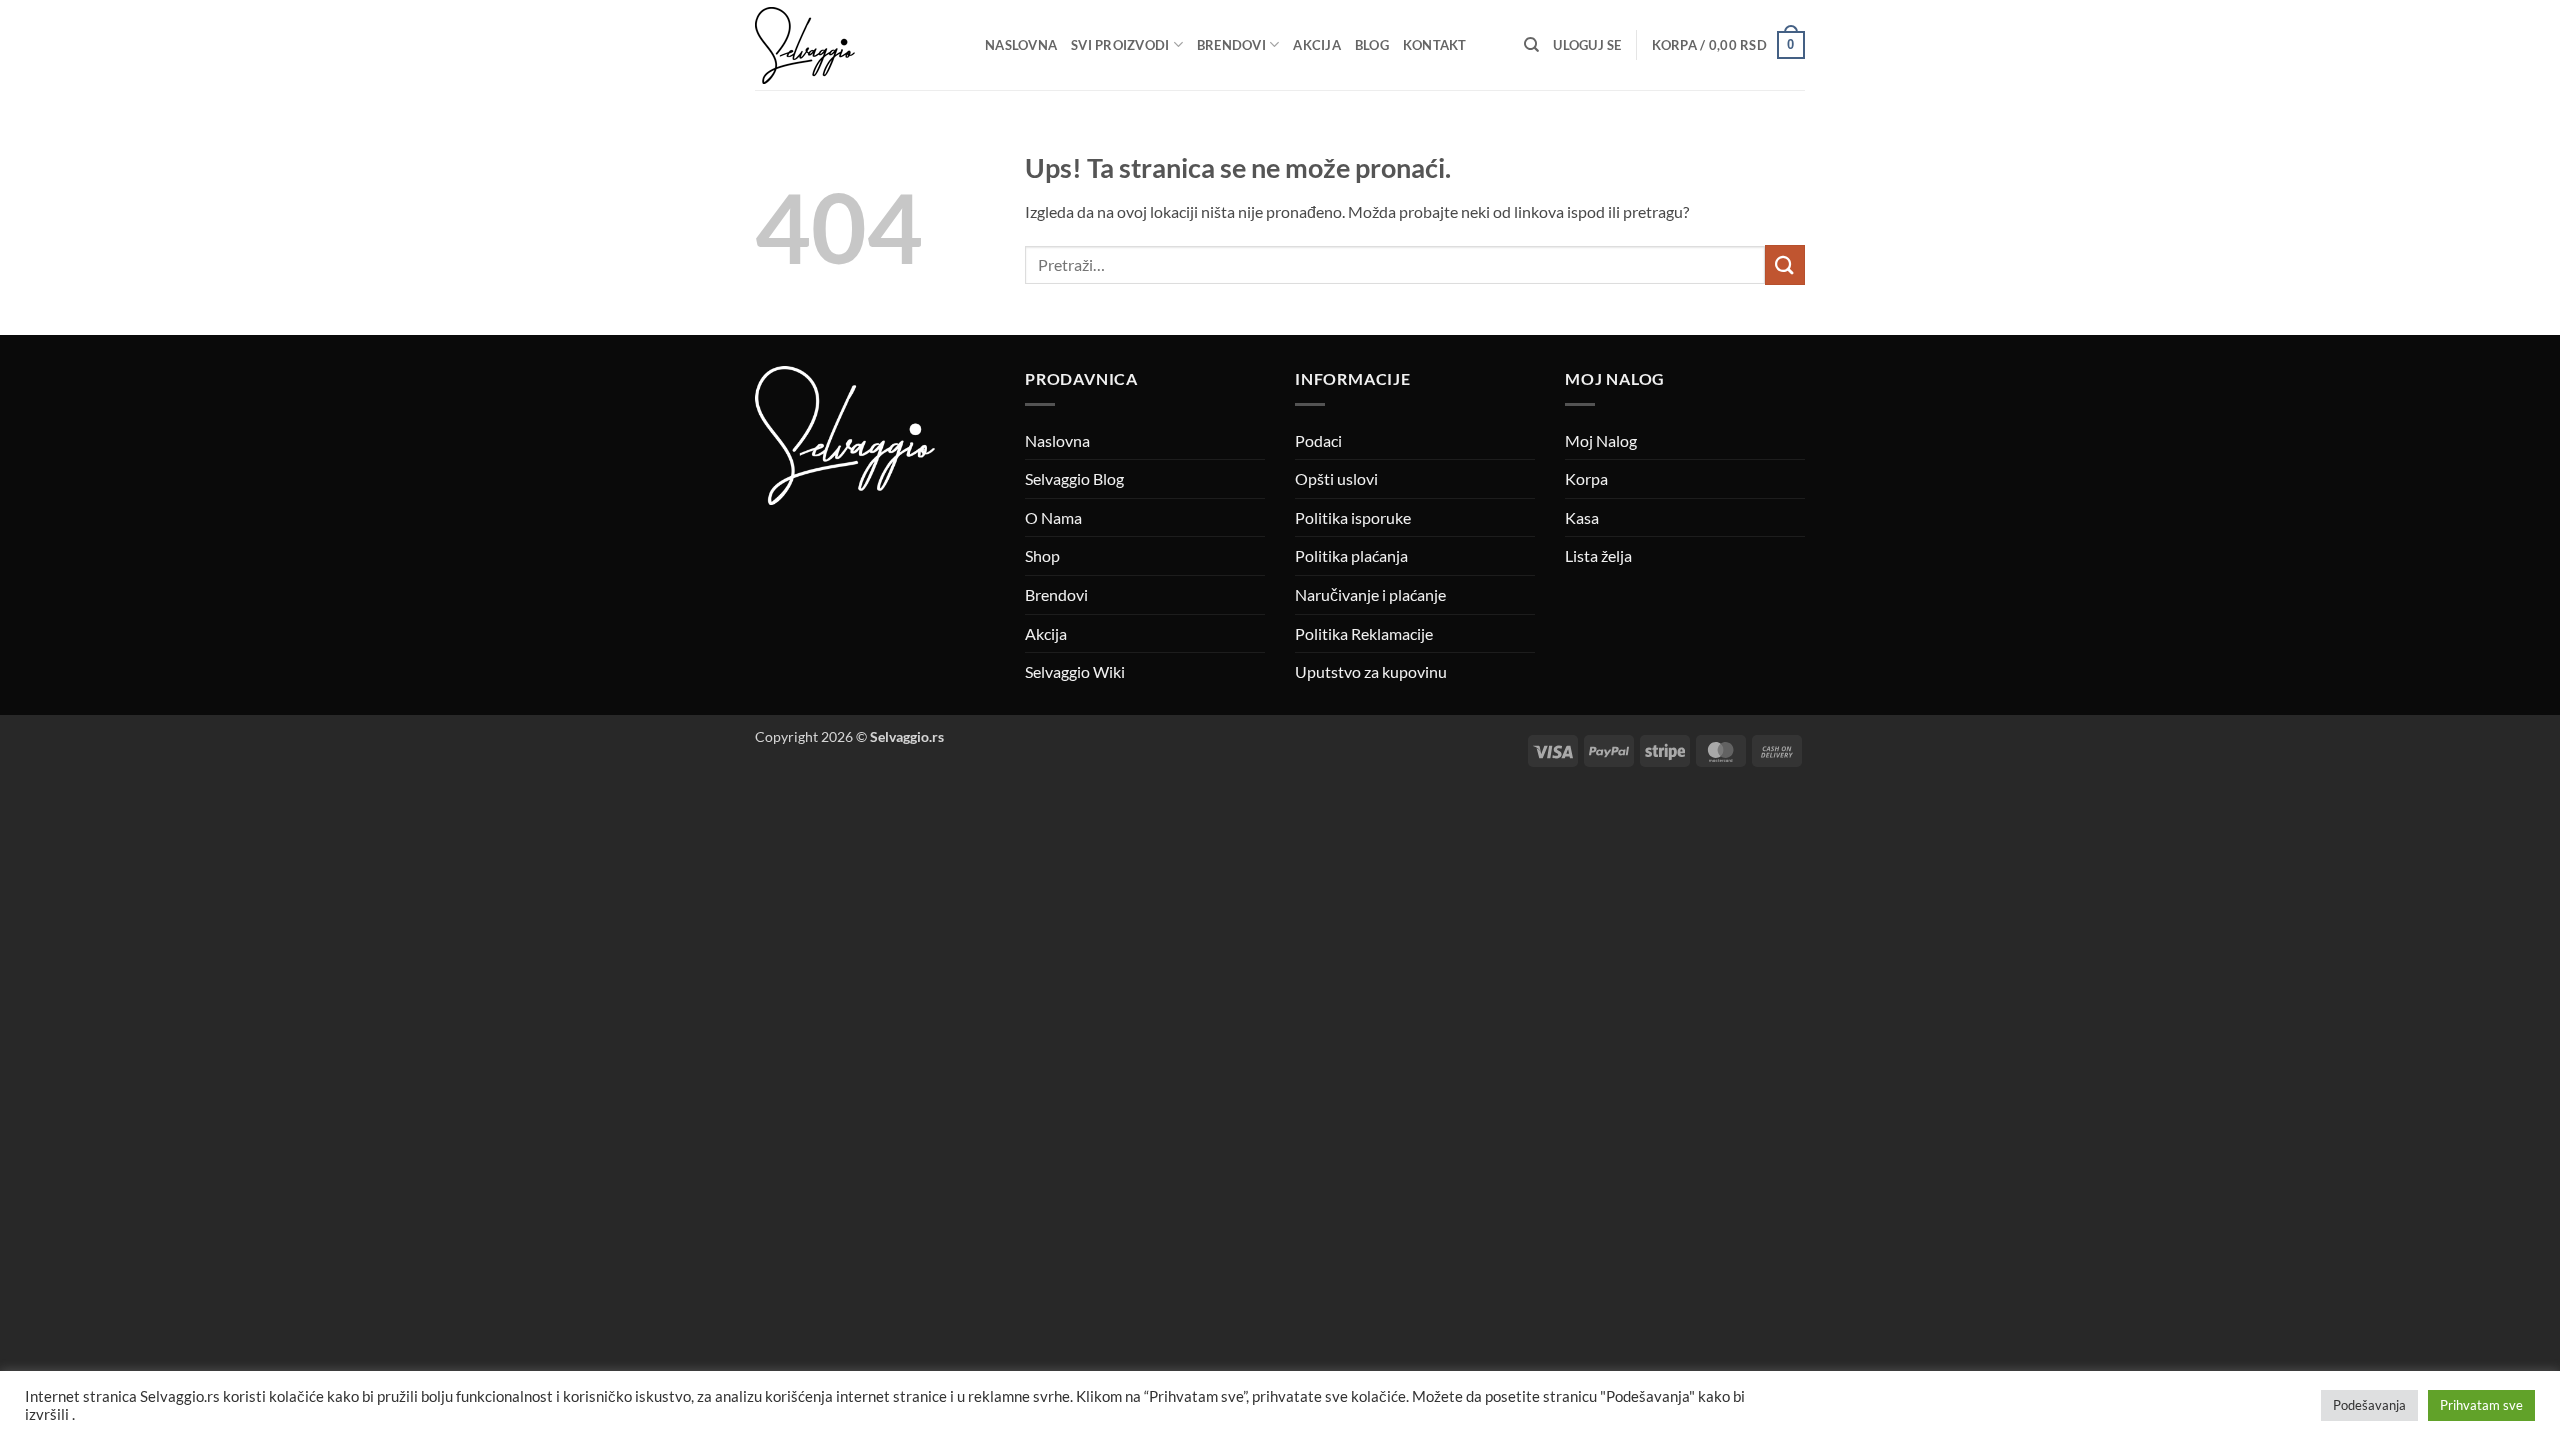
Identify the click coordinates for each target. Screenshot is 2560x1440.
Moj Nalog (1601, 440)
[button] (1587, 45)
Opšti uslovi (1336, 478)
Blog (1372, 45)
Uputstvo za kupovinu (1371, 671)
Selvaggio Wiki (1075, 671)
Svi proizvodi (1120, 45)
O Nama (1053, 517)
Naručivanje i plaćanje (1370, 594)
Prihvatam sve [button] (2481, 1405)
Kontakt (1435, 45)
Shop (1042, 555)
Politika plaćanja (1351, 555)
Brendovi (1231, 45)
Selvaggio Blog (1074, 478)
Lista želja (1598, 555)
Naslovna (1021, 45)
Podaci (1318, 440)
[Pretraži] (1531, 45)
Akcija (1317, 45)
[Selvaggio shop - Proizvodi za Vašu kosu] (855, 45)
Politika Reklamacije (1364, 633)
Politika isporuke (1353, 517)
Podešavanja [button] (2369, 1405)
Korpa (1586, 478)
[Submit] (1785, 264)
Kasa (1582, 517)
